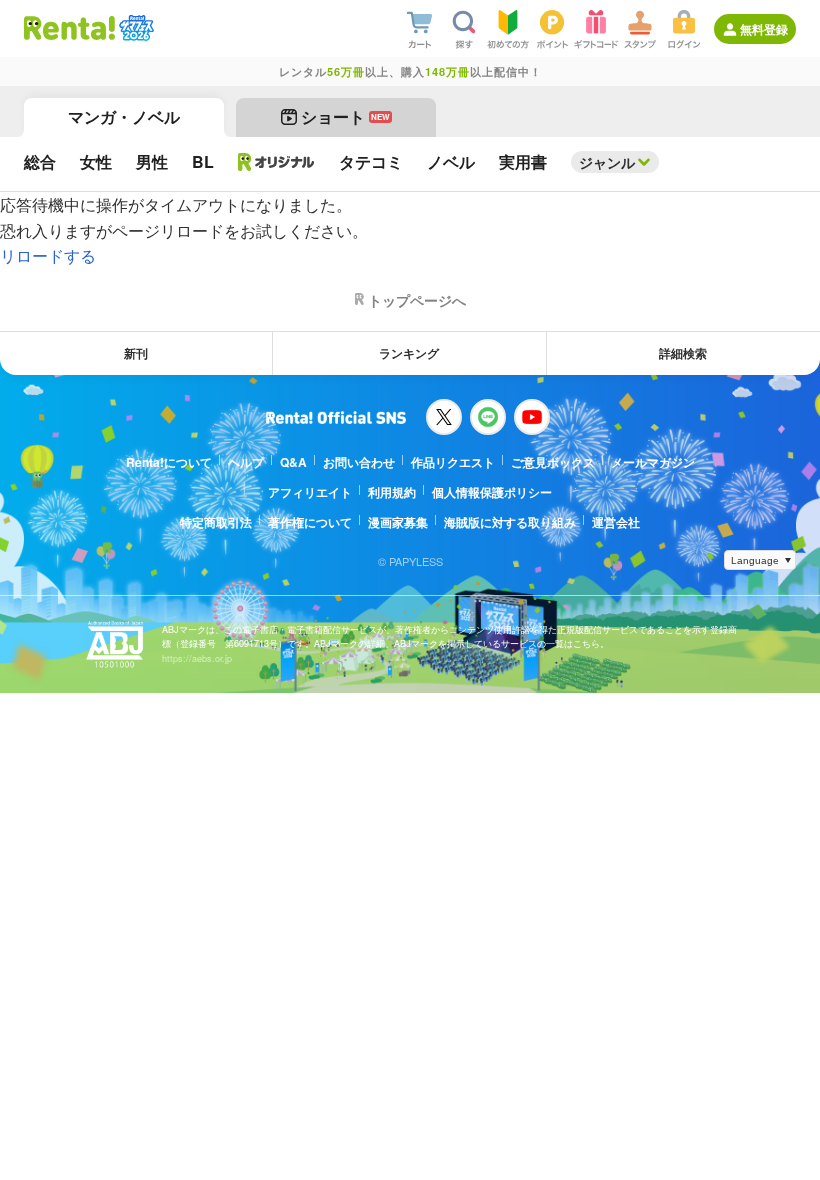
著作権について (310, 522)
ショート (345, 116)
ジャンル (607, 162)
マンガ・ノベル (124, 116)
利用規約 (392, 492)
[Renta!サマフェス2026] (134, 28)
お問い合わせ (359, 462)
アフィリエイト (310, 492)
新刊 (136, 353)
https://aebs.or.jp (197, 658)
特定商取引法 (216, 522)
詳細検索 (683, 353)
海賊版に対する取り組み (510, 522)
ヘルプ (246, 462)
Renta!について (169, 462)
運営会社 (616, 522)
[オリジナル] (276, 162)
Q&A (293, 462)
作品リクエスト (453, 462)
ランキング (409, 353)
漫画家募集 (398, 522)
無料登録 (764, 29)
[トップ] (69, 28)
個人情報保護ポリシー (492, 492)
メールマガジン (653, 462)
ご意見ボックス (553, 462)
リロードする (48, 255)
